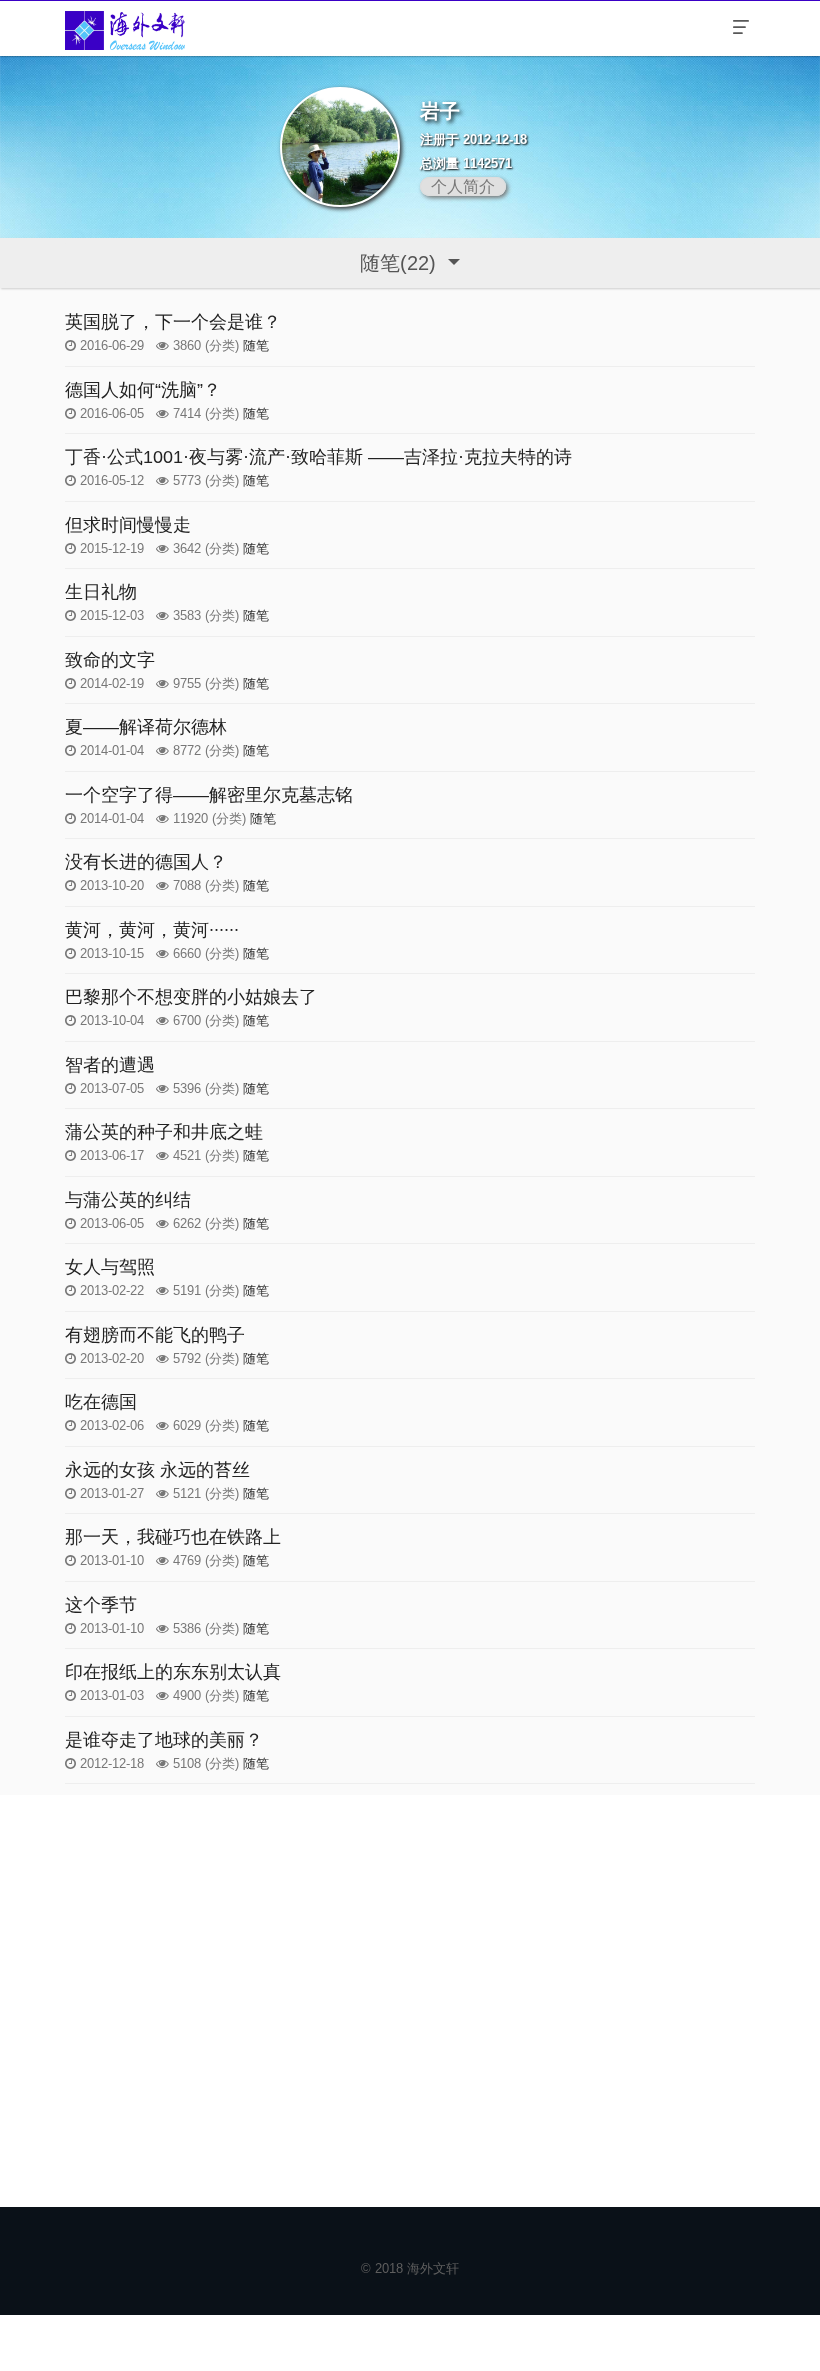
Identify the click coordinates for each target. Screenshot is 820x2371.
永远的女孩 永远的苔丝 (157, 1470)
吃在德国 (101, 1402)
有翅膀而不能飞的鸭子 (155, 1335)
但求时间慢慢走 (128, 525)
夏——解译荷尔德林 (146, 727)
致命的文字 (110, 660)
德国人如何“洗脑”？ (143, 390)
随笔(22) (401, 263)
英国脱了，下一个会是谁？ (173, 322)
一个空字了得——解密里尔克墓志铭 (209, 795)
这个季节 (101, 1605)
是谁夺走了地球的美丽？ (164, 1740)
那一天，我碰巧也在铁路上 (173, 1537)
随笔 (256, 345)
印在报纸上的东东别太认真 (173, 1672)
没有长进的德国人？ (146, 862)
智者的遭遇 (110, 1065)
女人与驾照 (110, 1267)
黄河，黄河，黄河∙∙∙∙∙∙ (152, 930)
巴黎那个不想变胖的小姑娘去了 (191, 997)
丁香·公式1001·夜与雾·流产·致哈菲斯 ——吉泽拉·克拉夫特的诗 (318, 457)
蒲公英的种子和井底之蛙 (164, 1132)
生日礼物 (101, 592)
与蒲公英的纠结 (128, 1200)
